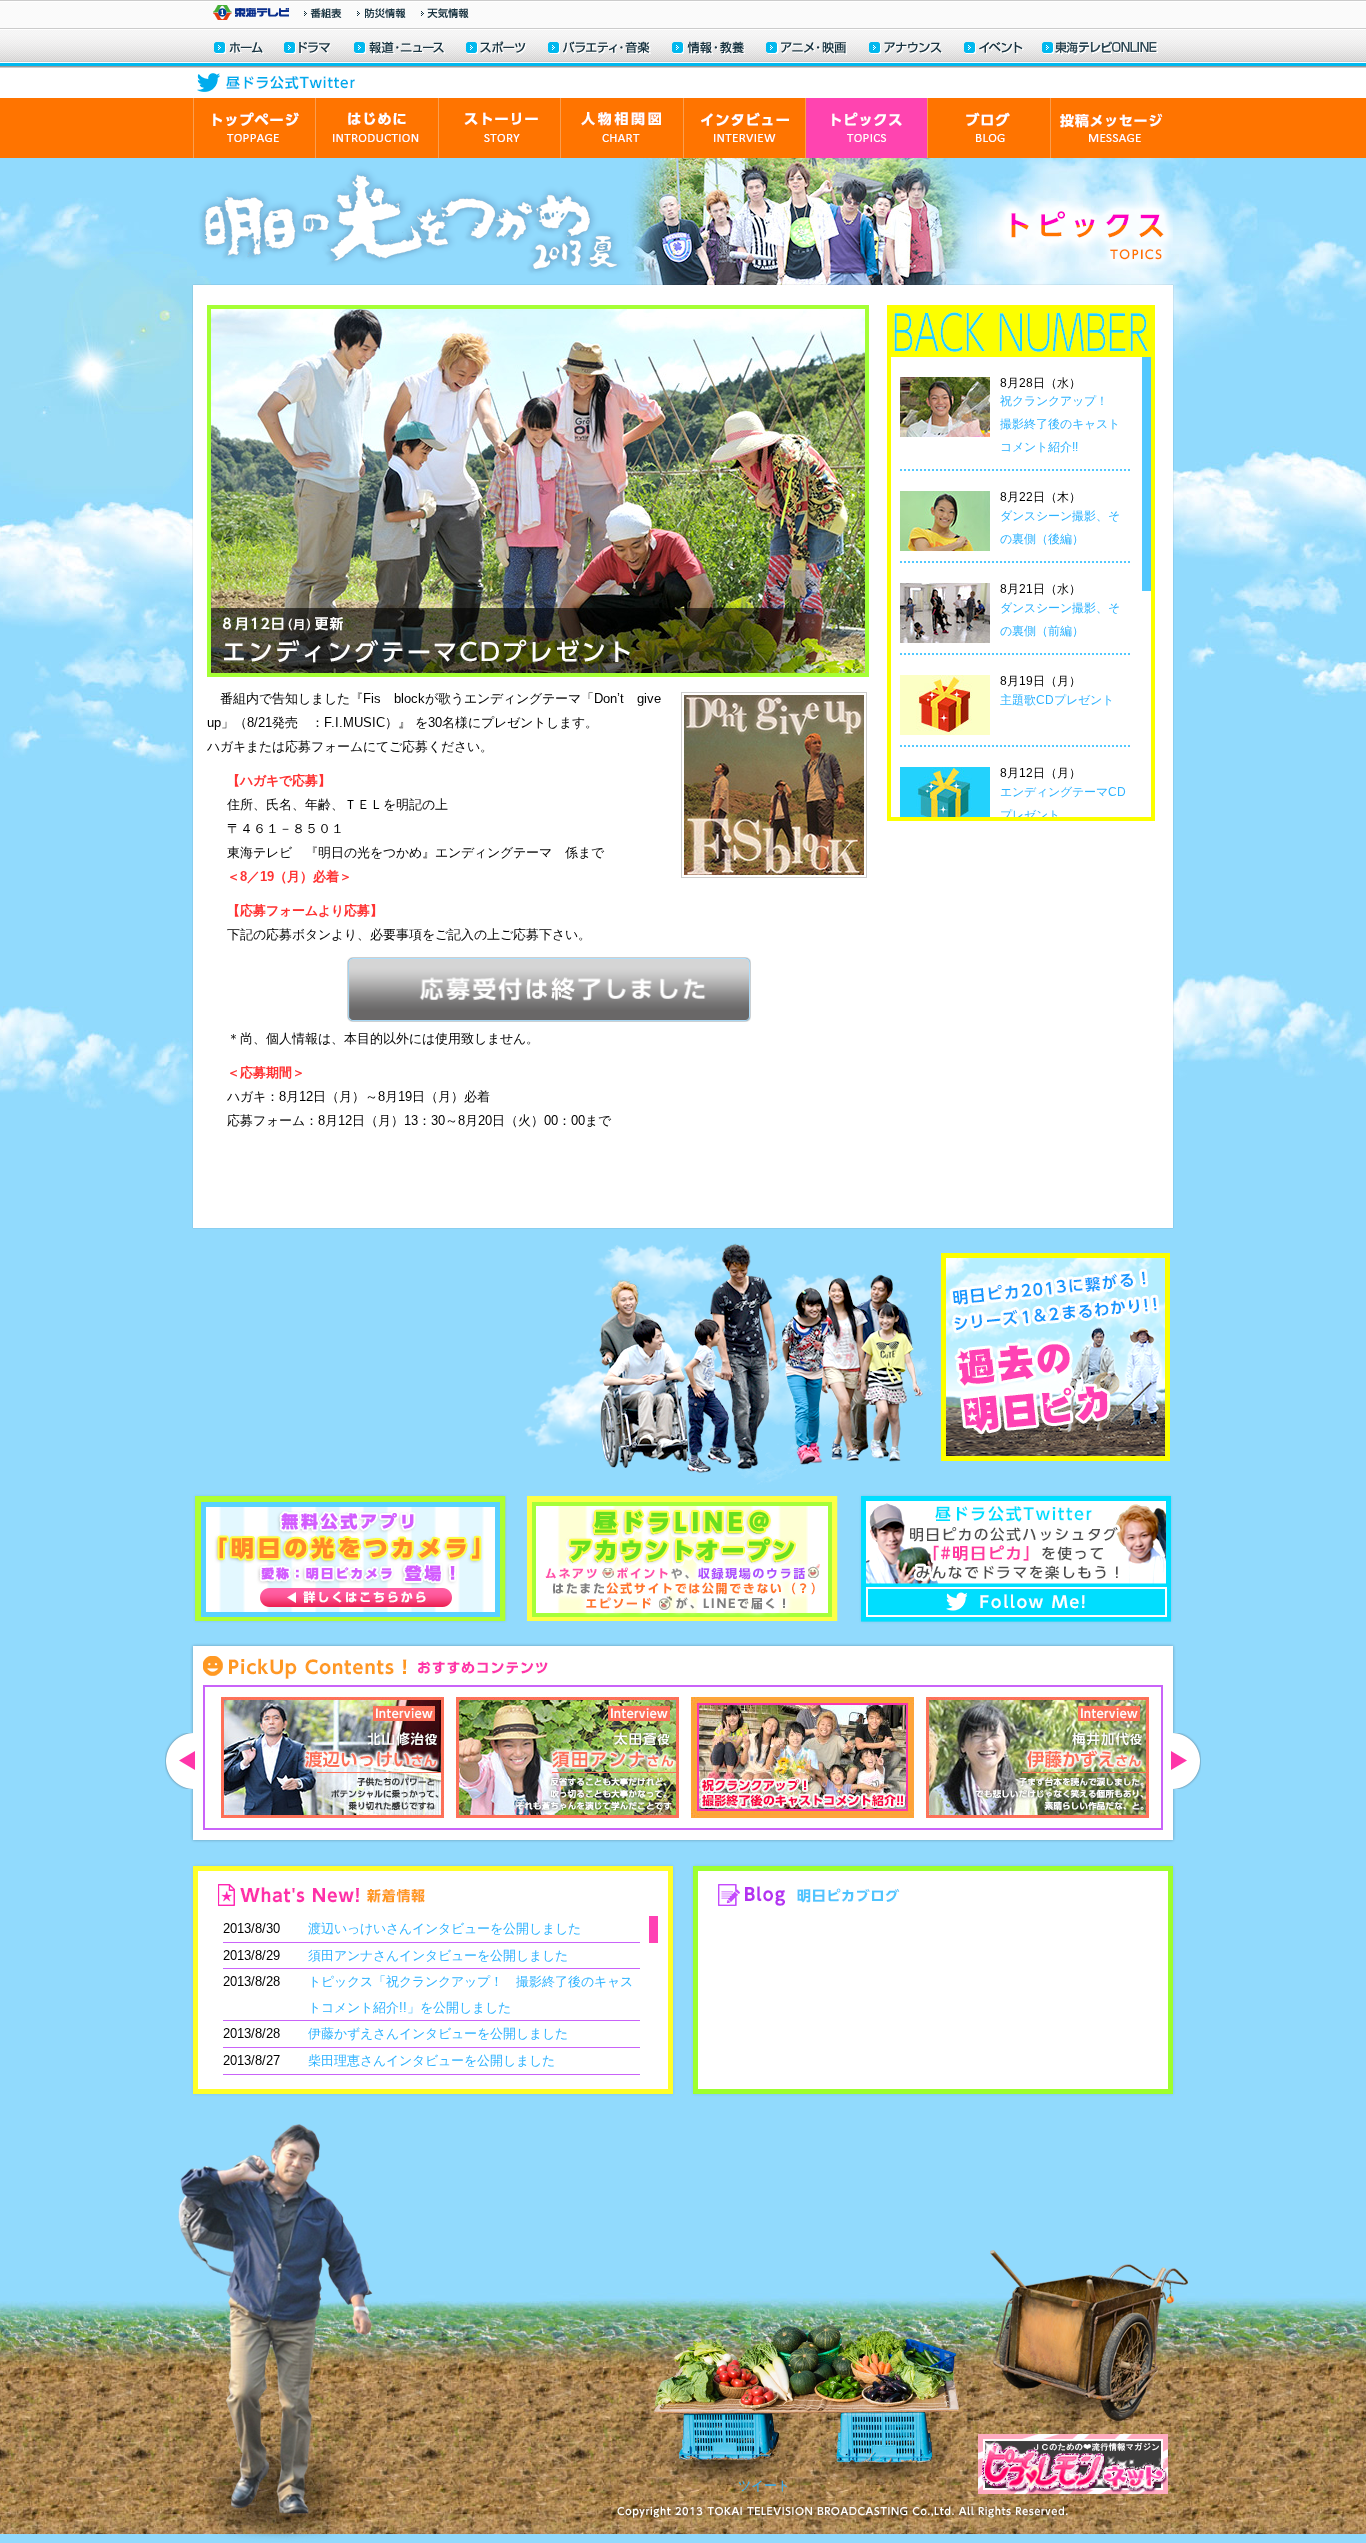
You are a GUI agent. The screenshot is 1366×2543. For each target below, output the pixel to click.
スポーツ (497, 49)
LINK (372, 1359)
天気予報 (445, 13)
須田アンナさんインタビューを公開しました (438, 1955)
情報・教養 (709, 49)
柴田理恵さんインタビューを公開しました (431, 2060)
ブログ (988, 128)
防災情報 (381, 13)
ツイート (764, 2485)
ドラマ (308, 49)
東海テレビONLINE (1099, 49)
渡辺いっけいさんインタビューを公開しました (444, 1928)
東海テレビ (251, 12)
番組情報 (323, 13)
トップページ (254, 128)
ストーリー (499, 128)
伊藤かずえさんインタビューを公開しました (438, 2033)
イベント (994, 49)
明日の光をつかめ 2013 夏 (412, 221)
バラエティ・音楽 (600, 49)
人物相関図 (621, 128)
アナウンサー (906, 49)
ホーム (238, 49)
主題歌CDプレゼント (1057, 700)
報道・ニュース (399, 49)
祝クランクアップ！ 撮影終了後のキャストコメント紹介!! (1060, 424)
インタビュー (744, 128)
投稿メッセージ (1111, 128)
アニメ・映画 (807, 49)
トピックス (866, 128)
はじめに (376, 128)
